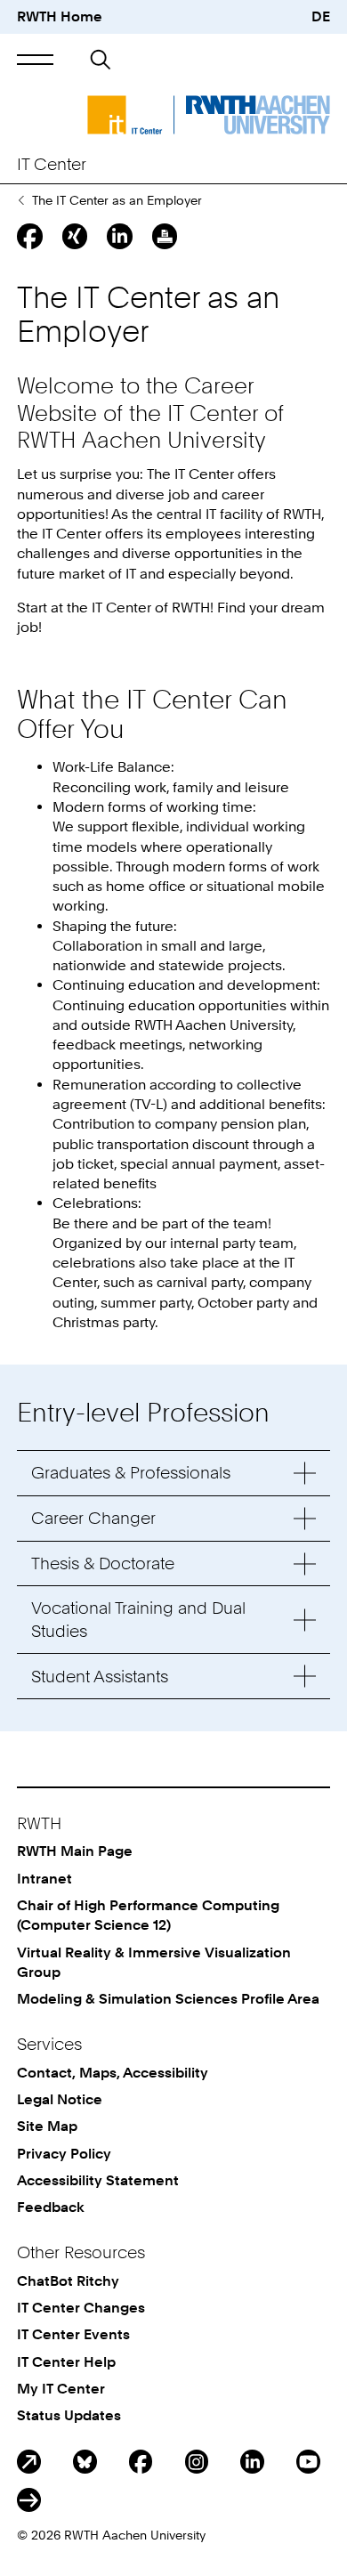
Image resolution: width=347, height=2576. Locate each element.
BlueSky (85, 2462)
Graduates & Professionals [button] (131, 1473)
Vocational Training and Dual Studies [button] (138, 1619)
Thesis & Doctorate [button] (103, 1563)
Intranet (44, 1879)
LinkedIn (252, 2462)
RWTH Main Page (75, 1851)
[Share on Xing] (75, 236)
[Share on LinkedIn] (119, 236)
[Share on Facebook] (29, 236)
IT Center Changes (81, 2308)
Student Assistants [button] (100, 1677)
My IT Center (61, 2389)
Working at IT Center (21, 200)
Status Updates (69, 2415)
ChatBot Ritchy (68, 2281)
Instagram (197, 2462)
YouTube (308, 2462)
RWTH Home (60, 16)
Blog (29, 2462)
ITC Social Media (29, 2500)
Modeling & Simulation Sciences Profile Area (168, 1999)
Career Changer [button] (93, 1518)
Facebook (141, 2462)
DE (321, 16)
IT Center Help (66, 2362)
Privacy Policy (64, 2154)
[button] (35, 60)
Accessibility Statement (98, 2180)
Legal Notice (60, 2099)
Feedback (51, 2207)
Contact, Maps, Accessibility (113, 2073)
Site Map (47, 2126)
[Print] (165, 236)
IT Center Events (73, 2334)
